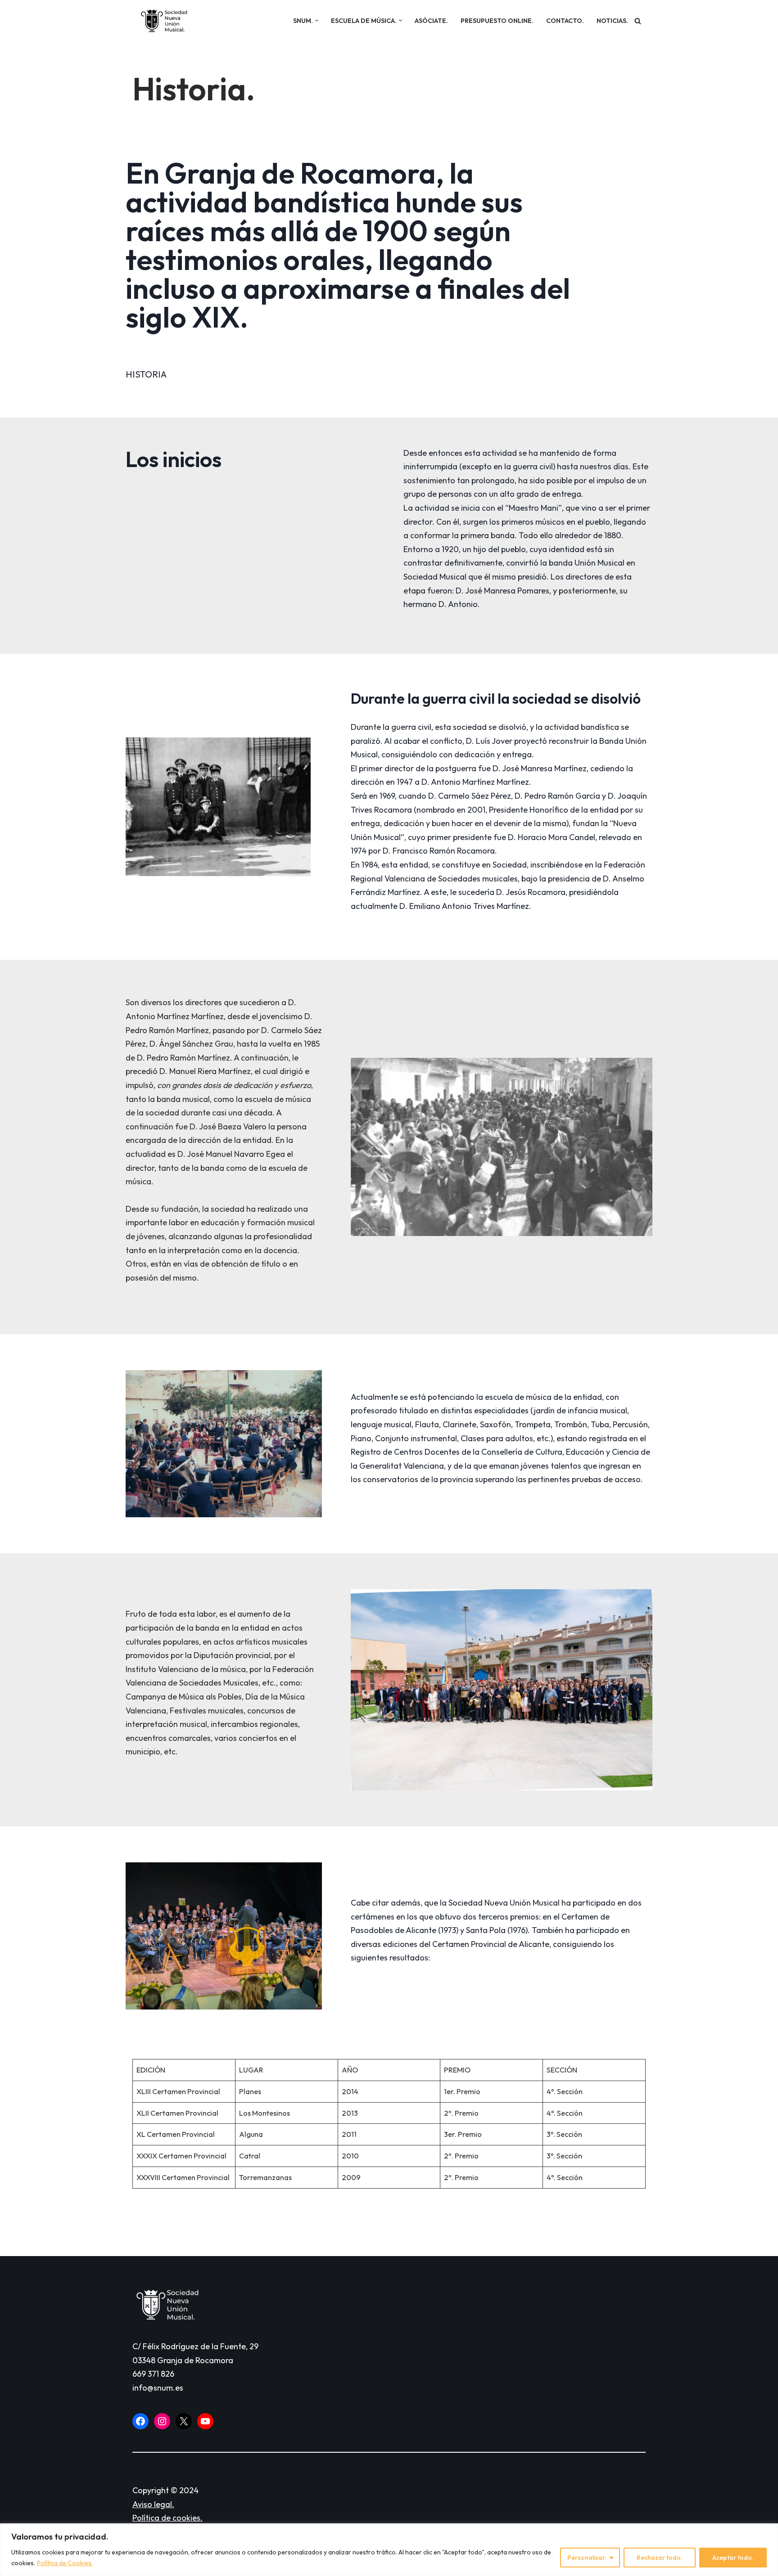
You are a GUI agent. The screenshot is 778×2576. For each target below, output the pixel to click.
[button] (317, 20)
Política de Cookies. (65, 2563)
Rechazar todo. (660, 2558)
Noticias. (612, 21)
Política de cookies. (167, 2518)
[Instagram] (162, 2421)
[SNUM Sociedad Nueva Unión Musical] (164, 21)
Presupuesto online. (497, 21)
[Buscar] (638, 21)
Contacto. (565, 21)
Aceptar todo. (733, 2558)
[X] (184, 2421)
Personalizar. (587, 2558)
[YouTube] (205, 2421)
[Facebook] (140, 2421)
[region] (389, 2550)
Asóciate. (431, 21)
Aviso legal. (153, 2504)
